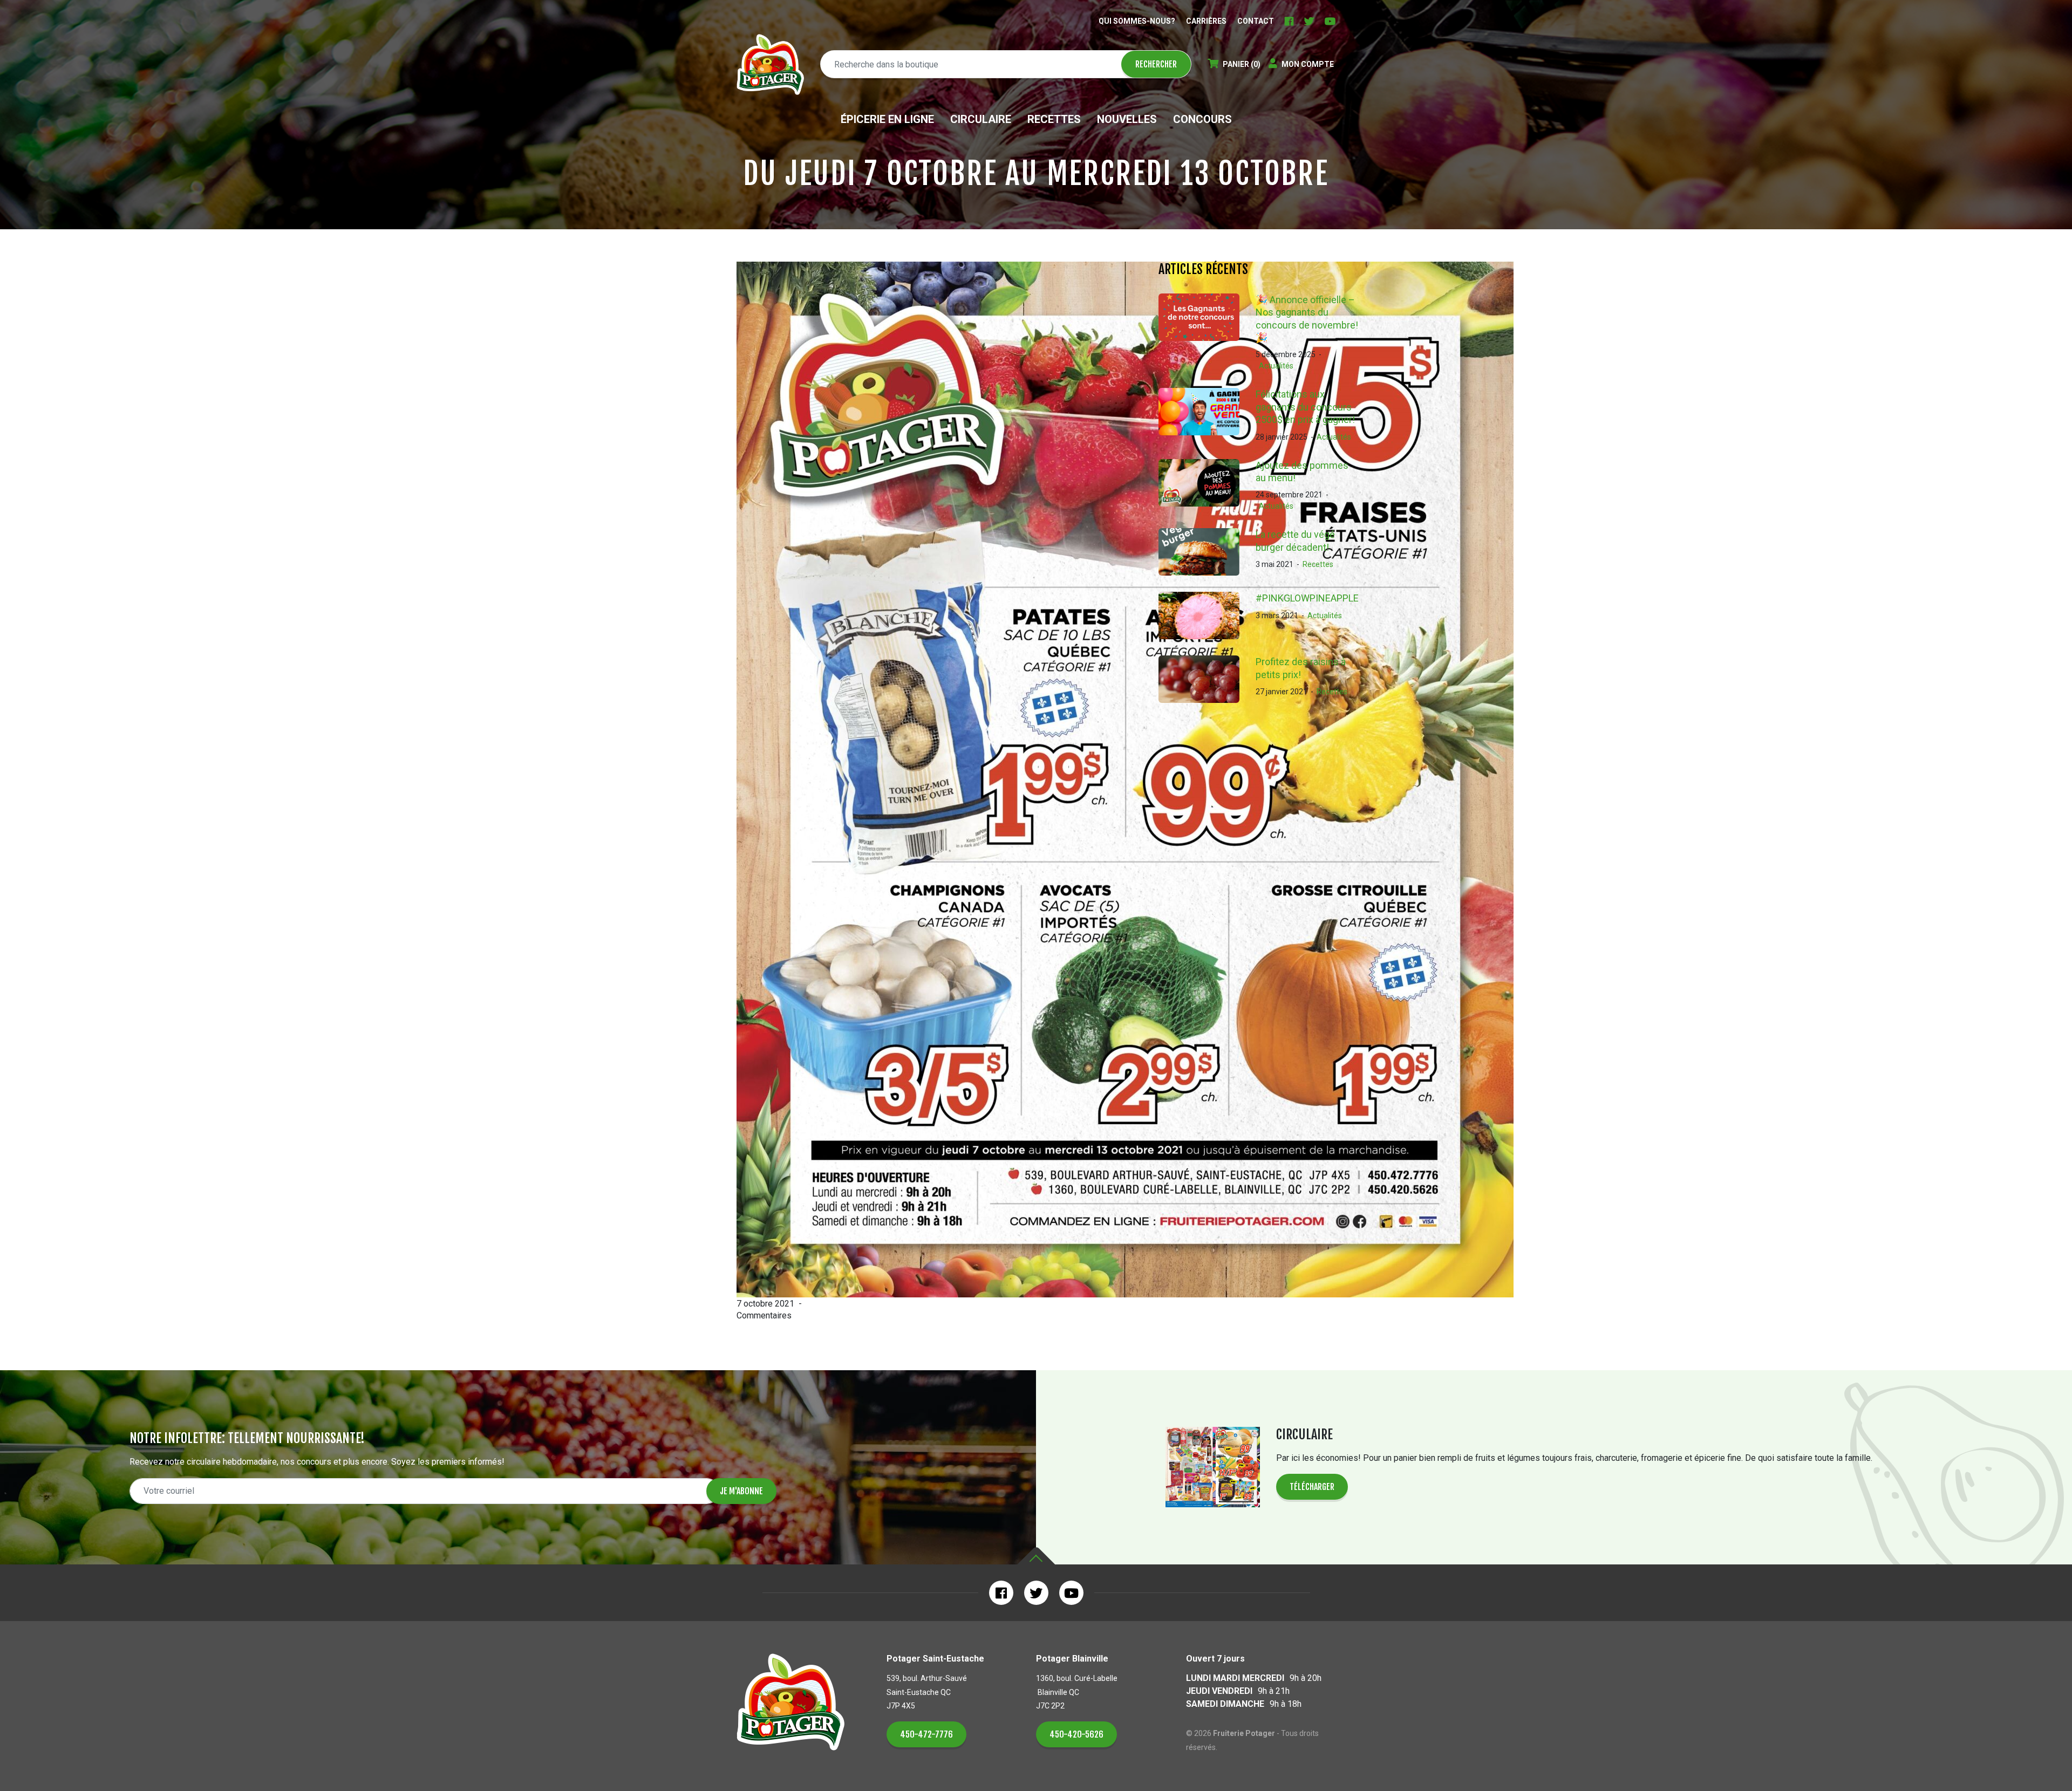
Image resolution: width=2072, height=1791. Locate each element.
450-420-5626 (1076, 1734)
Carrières (1206, 21)
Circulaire (981, 119)
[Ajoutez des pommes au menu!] (1207, 486)
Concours (1202, 119)
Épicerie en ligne (887, 119)
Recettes (1054, 119)
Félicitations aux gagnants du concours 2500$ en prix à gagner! (1305, 407)
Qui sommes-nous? (1137, 21)
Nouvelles (1127, 119)
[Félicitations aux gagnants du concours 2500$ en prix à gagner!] (1207, 415)
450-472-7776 (926, 1734)
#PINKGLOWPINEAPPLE (1307, 598)
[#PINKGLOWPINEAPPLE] (1207, 616)
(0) (1242, 64)
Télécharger (1312, 1487)
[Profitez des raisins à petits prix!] (1207, 679)
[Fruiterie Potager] (770, 64)
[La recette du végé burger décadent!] (1207, 552)
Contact (1256, 21)
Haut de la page (1036, 1556)
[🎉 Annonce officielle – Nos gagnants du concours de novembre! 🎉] (1207, 333)
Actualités (1276, 366)
